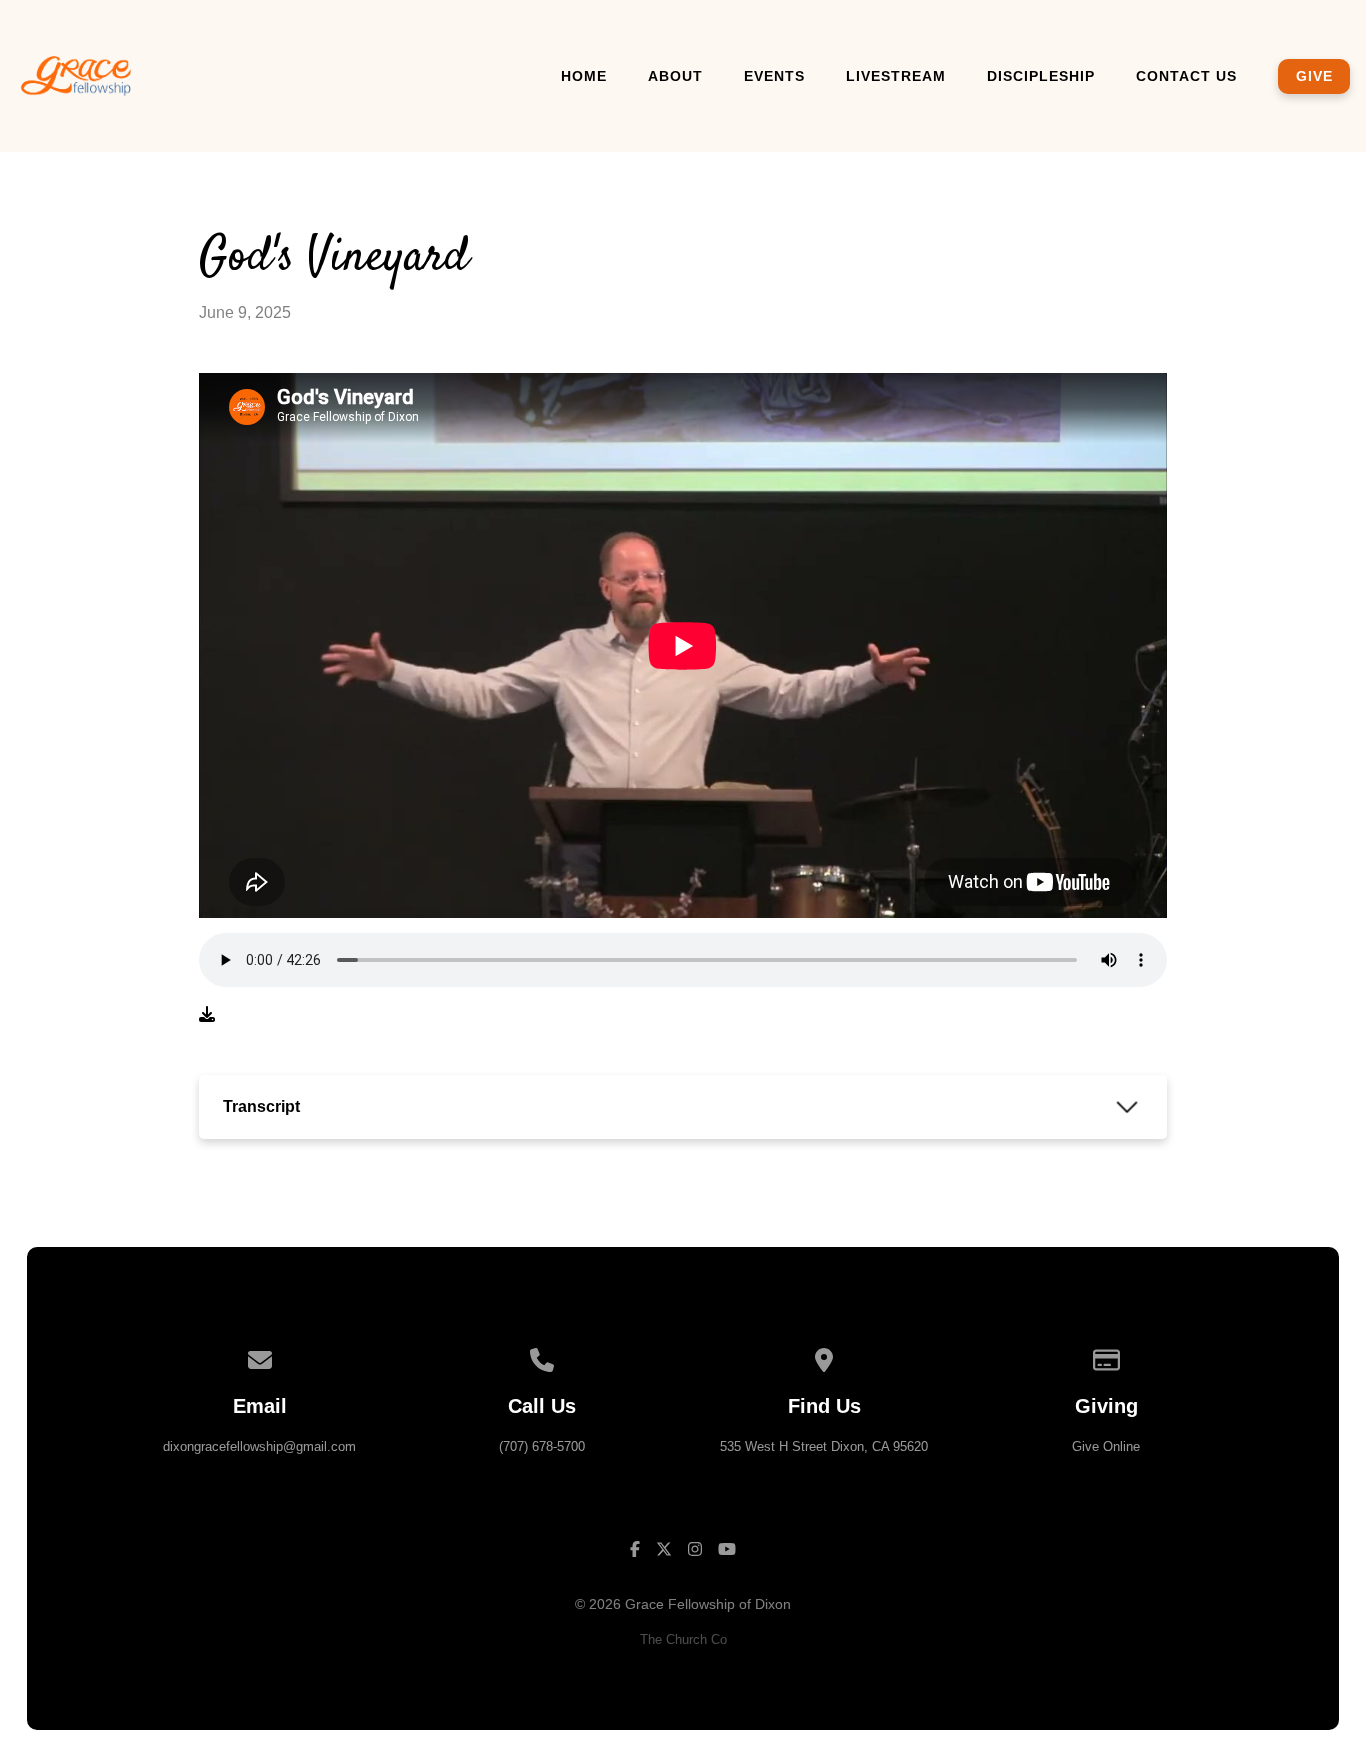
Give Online (1106, 1446)
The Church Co (683, 1639)
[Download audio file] (207, 1015)
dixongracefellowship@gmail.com (259, 1446)
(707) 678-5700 (542, 1446)
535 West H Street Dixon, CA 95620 (824, 1446)
